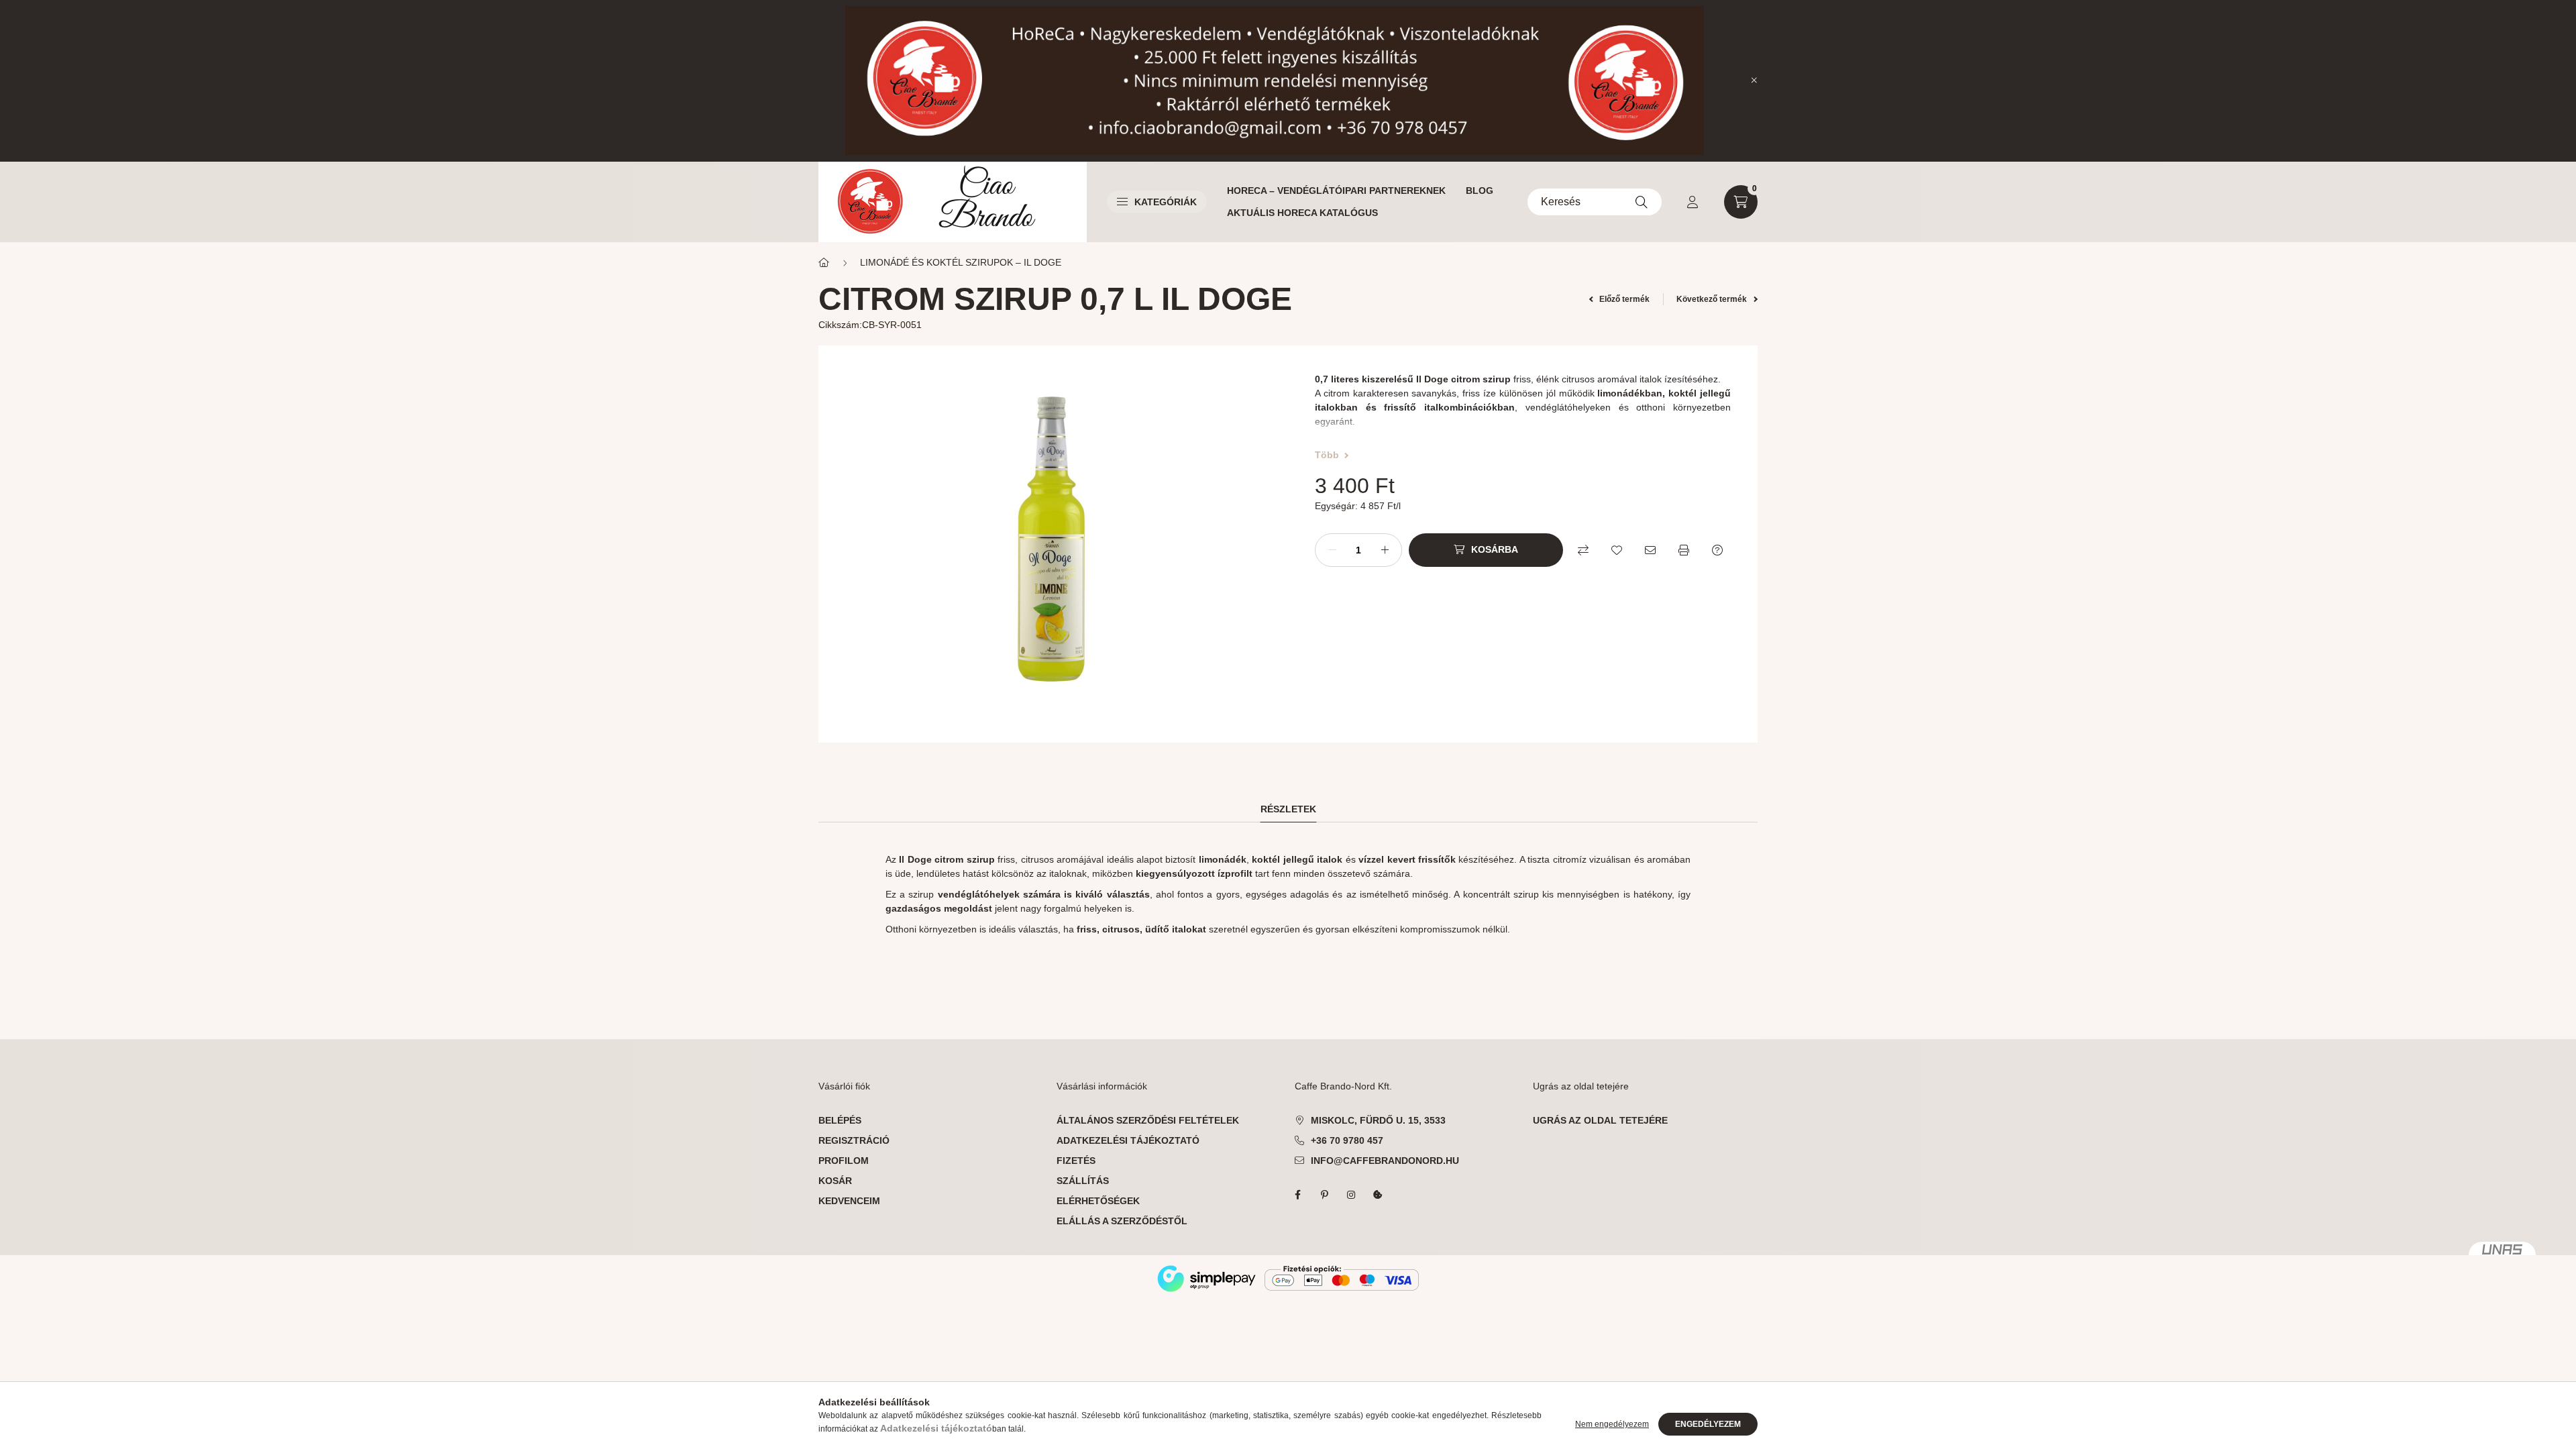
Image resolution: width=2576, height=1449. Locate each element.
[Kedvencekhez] (1617, 550)
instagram (1351, 1195)
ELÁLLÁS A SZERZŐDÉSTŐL (1122, 1221)
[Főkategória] (824, 263)
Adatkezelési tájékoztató (1128, 1140)
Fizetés (1076, 1161)
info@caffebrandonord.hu (1385, 1161)
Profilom (844, 1161)
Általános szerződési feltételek (1148, 1120)
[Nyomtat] (1684, 550)
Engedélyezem (1708, 1424)
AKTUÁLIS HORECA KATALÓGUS (1302, 213)
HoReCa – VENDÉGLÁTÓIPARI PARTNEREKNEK (1336, 191)
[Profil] (1693, 202)
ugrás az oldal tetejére (1600, 1120)
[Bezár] (1754, 80)
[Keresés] (1642, 202)
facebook (1297, 1195)
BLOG (1480, 191)
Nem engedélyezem (1612, 1424)
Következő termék (1713, 299)
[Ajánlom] (1650, 550)
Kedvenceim (849, 1201)
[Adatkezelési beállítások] (1378, 1195)
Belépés (840, 1120)
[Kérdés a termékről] (1717, 550)
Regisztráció (854, 1140)
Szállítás (1083, 1181)
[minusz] (1332, 550)
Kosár (835, 1181)
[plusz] (1385, 550)
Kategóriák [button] (1166, 202)
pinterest (1324, 1195)
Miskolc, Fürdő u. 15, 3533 (1378, 1120)
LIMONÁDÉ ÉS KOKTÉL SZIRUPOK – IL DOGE (961, 262)
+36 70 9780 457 (1347, 1140)
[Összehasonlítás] (1583, 550)
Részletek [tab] (1288, 809)
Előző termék (1623, 299)
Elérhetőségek (1098, 1201)
